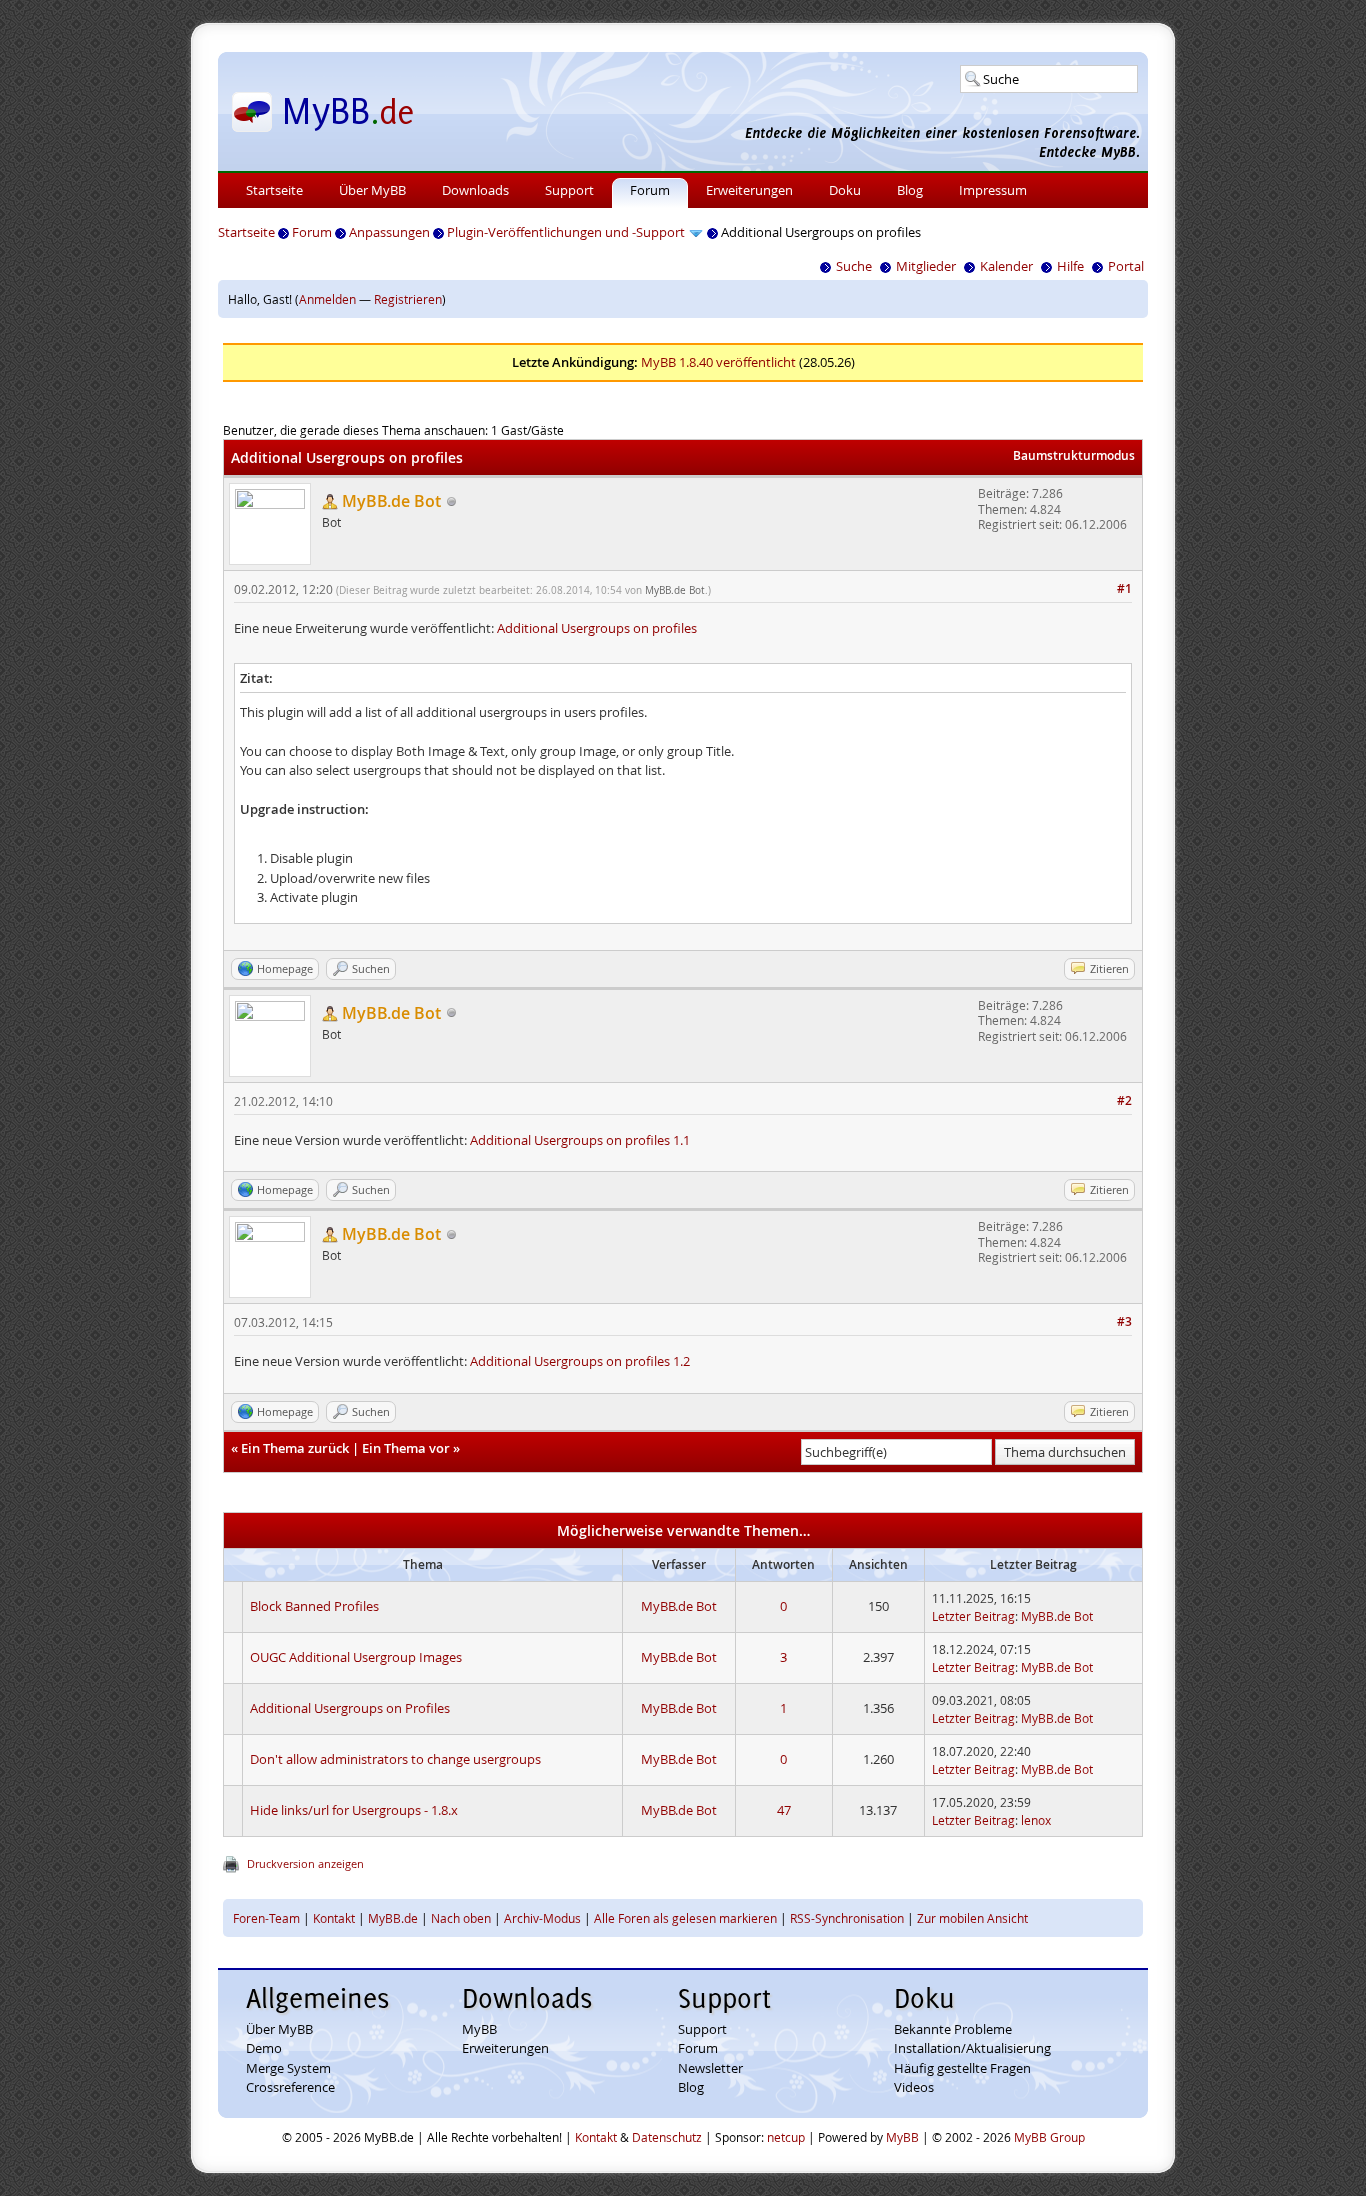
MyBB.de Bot (675, 590)
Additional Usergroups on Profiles (350, 1708)
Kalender (1006, 266)
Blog (910, 190)
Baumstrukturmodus (1074, 455)
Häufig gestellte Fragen (962, 2068)
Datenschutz (667, 2137)
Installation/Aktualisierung (972, 2048)
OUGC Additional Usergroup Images (356, 1657)
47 (784, 1810)
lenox (1036, 1820)
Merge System (288, 2068)
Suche (854, 266)
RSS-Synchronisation (847, 1918)
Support (569, 190)
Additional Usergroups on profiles (597, 628)
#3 (1124, 1321)
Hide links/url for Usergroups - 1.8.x (354, 1810)
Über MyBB (372, 190)
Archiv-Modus (542, 1918)
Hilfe (1070, 266)
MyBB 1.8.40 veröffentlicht (718, 362)
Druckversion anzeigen (305, 1863)
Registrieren (408, 299)
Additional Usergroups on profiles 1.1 (580, 1140)
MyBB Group (1049, 2137)
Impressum (993, 190)
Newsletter (710, 2068)
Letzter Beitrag (973, 1616)
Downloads (475, 190)
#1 (1124, 588)
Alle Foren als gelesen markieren (685, 1918)
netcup (786, 2137)
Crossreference (290, 2087)
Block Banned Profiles (314, 1606)
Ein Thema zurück (295, 1448)
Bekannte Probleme (953, 2029)
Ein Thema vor (406, 1448)
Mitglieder (926, 266)
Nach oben (461, 1918)
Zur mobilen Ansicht (972, 1918)
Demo (264, 2048)
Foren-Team (266, 1918)
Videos (914, 2087)
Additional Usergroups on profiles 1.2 (580, 1361)
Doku (845, 190)
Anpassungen (389, 232)
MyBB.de (393, 1918)
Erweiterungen (749, 190)
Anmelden (327, 299)
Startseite (274, 190)
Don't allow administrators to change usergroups (395, 1759)
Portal (1126, 266)
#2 (1124, 1100)
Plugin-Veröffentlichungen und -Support (566, 232)
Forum (650, 190)
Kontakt (334, 1918)
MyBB (479, 2029)
